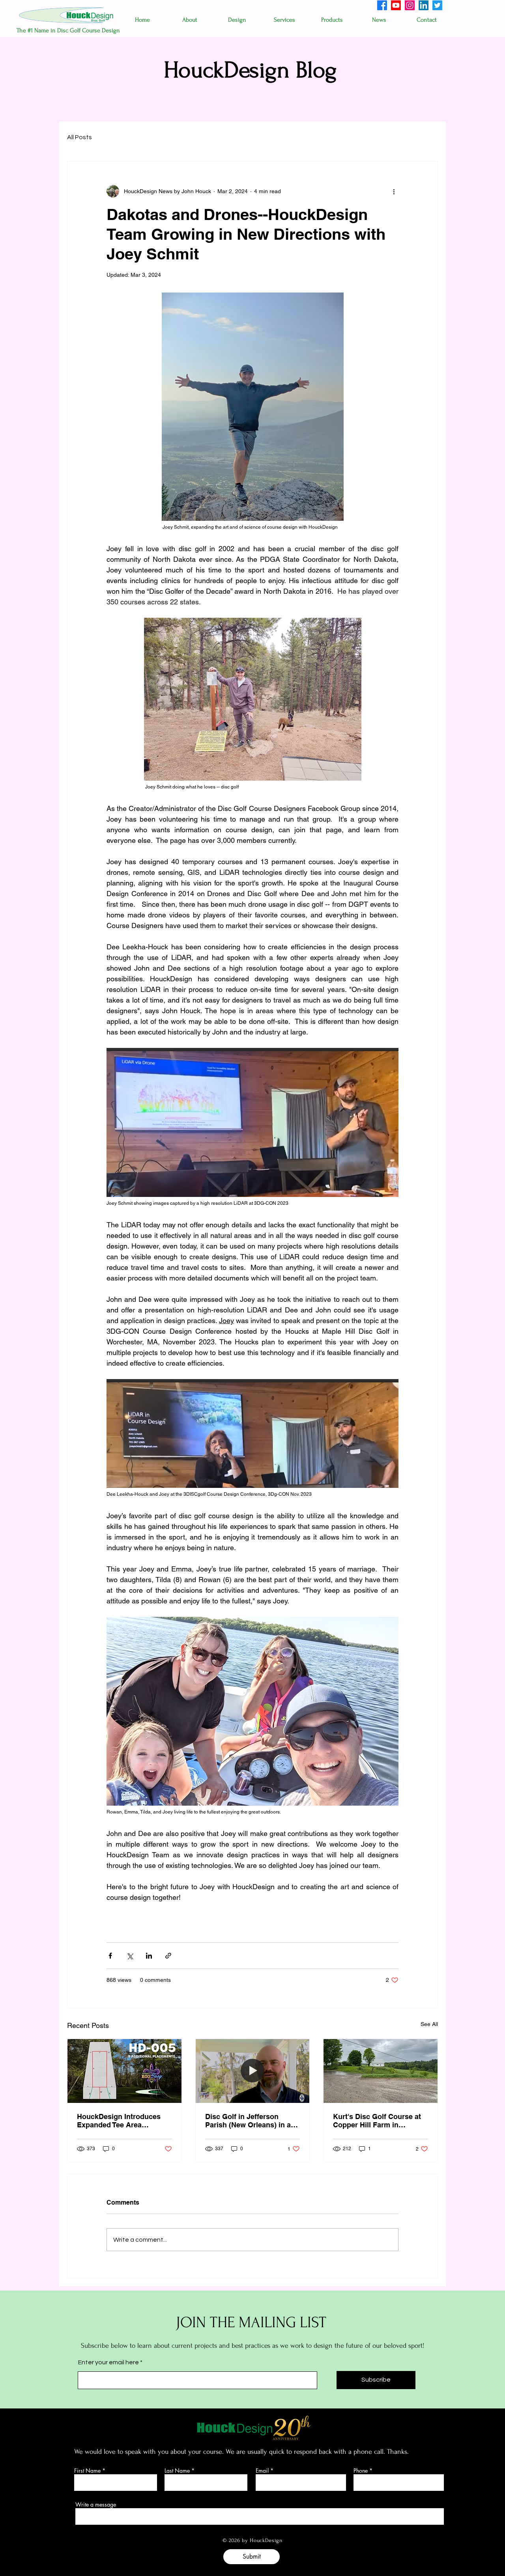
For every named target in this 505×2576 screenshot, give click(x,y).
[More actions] (394, 191)
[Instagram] (410, 5)
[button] (190, 20)
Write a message (96, 2505)
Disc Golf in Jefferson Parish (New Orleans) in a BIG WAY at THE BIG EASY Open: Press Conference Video (250, 2121)
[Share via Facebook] (110, 1956)
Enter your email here (108, 2362)
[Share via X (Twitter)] (130, 1956)
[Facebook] (382, 5)
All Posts (79, 137)
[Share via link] (168, 1956)
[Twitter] (437, 5)
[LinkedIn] (424, 5)
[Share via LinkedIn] (149, 1956)
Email (262, 2471)
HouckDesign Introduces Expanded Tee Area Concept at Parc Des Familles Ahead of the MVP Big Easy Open (122, 2121)
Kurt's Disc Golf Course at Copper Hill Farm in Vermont (377, 2121)
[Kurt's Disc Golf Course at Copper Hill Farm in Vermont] (381, 2071)
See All (429, 2024)
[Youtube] (396, 5)
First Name (87, 2471)
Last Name (177, 2471)
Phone (361, 2471)
